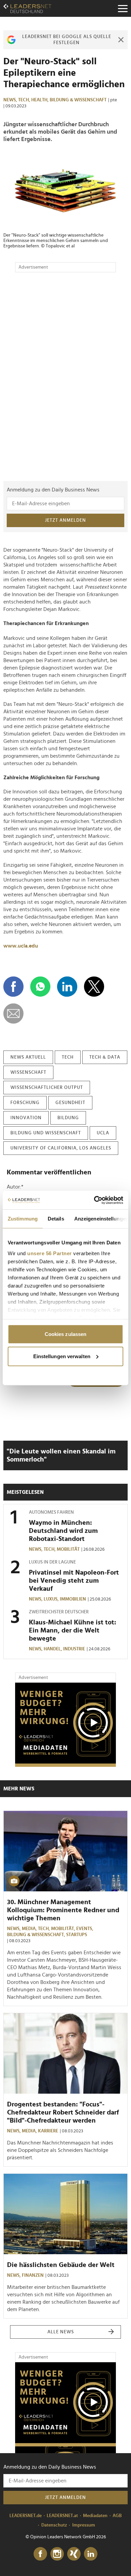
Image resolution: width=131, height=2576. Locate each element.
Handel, (53, 1649)
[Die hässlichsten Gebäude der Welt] (65, 2214)
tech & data (105, 1057)
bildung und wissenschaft (46, 1133)
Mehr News (19, 1789)
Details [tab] (56, 1219)
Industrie (74, 1649)
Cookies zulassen (66, 1334)
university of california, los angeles (61, 1148)
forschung (25, 1103)
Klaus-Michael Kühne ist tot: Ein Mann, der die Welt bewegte (73, 1630)
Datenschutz (54, 2525)
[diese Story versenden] (13, 1014)
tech (68, 1057)
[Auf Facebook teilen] (13, 987)
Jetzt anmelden (65, 520)
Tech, (25, 100)
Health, (40, 100)
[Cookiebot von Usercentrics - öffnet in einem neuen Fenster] (94, 1200)
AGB (117, 2516)
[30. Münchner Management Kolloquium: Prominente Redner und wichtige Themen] (65, 1851)
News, (11, 100)
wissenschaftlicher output (47, 1088)
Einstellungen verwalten (62, 1356)
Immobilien (73, 1599)
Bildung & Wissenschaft (78, 100)
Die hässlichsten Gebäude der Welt (61, 2265)
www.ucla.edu (21, 946)
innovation (26, 1118)
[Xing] (74, 2554)
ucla (103, 1133)
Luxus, (52, 1599)
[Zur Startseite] (27, 8)
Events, (85, 1929)
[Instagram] (57, 2554)
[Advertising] (65, 1725)
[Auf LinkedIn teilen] (67, 987)
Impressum (84, 2525)
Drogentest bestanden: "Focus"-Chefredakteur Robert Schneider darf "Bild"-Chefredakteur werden (63, 2113)
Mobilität (68, 1549)
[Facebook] (40, 2554)
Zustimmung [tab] (23, 1219)
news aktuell (28, 1057)
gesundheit (70, 1103)
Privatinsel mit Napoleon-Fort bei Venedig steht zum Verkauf (74, 1581)
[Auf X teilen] (94, 987)
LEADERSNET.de (26, 2516)
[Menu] (123, 8)
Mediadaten (95, 2516)
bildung (68, 1118)
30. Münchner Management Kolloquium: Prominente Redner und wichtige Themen (63, 1910)
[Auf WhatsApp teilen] (40, 987)
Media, (30, 1929)
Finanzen (33, 2275)
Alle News (61, 2332)
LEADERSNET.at (62, 2516)
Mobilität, (64, 1929)
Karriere (48, 2131)
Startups (77, 1935)
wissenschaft (28, 1072)
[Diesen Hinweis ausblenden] (121, 40)
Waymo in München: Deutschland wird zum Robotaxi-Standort (63, 1531)
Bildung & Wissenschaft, (37, 1935)
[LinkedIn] (91, 2554)
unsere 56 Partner (50, 1253)
